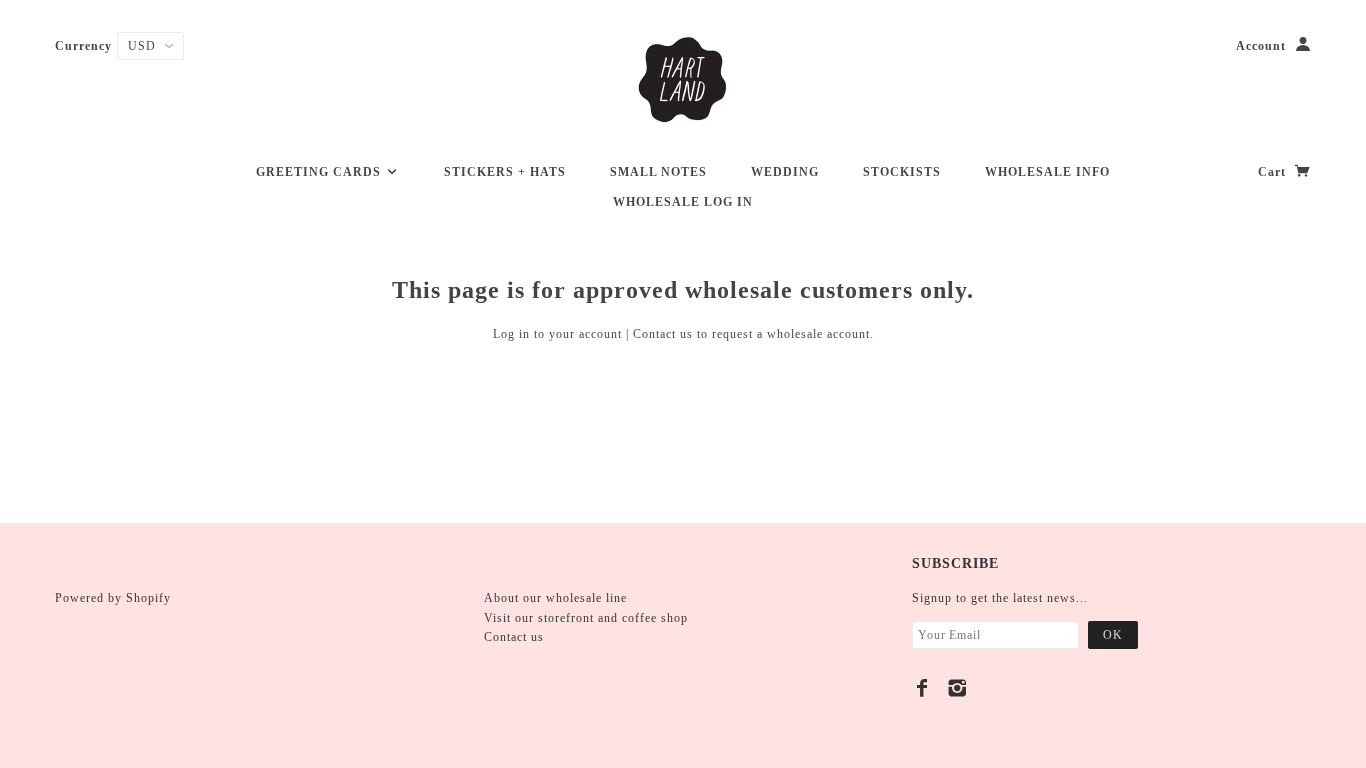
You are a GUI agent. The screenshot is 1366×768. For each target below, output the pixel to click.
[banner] (683, 80)
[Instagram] (957, 688)
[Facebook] (922, 688)
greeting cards (320, 172)
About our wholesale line (555, 598)
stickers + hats (505, 172)
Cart (1274, 172)
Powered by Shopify (113, 598)
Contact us (663, 334)
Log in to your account (557, 334)
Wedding (785, 172)
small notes (658, 172)
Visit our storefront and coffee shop (586, 618)
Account (1261, 46)
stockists (902, 172)
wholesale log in (683, 202)
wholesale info (1047, 172)
